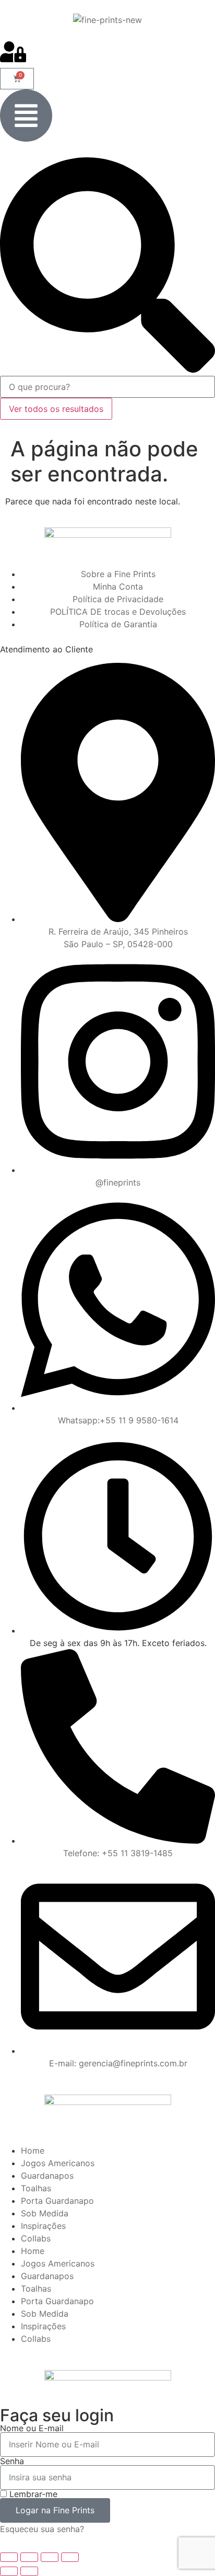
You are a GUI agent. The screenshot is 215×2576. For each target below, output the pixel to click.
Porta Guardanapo (57, 2201)
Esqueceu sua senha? (42, 2529)
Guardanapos (47, 2176)
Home (33, 2150)
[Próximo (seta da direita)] (29, 2571)
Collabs (36, 2238)
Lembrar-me (32, 2494)
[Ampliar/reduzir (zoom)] (9, 2557)
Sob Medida (45, 2213)
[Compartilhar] (50, 2557)
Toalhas (36, 2188)
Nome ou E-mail (32, 2428)
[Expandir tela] (29, 2557)
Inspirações (43, 2226)
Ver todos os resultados (56, 409)
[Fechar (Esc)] (70, 2557)
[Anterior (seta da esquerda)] (9, 2571)
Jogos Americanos (58, 2163)
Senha (12, 2461)
